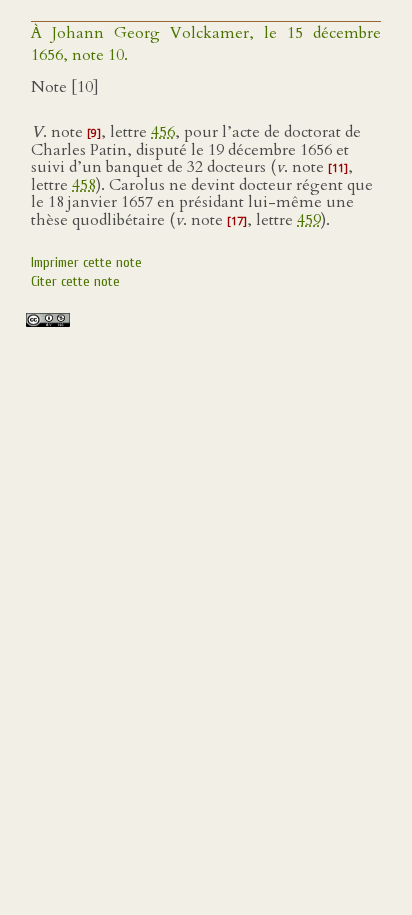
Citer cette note (75, 281)
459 (309, 220)
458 (84, 185)
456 (163, 132)
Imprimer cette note (86, 262)
